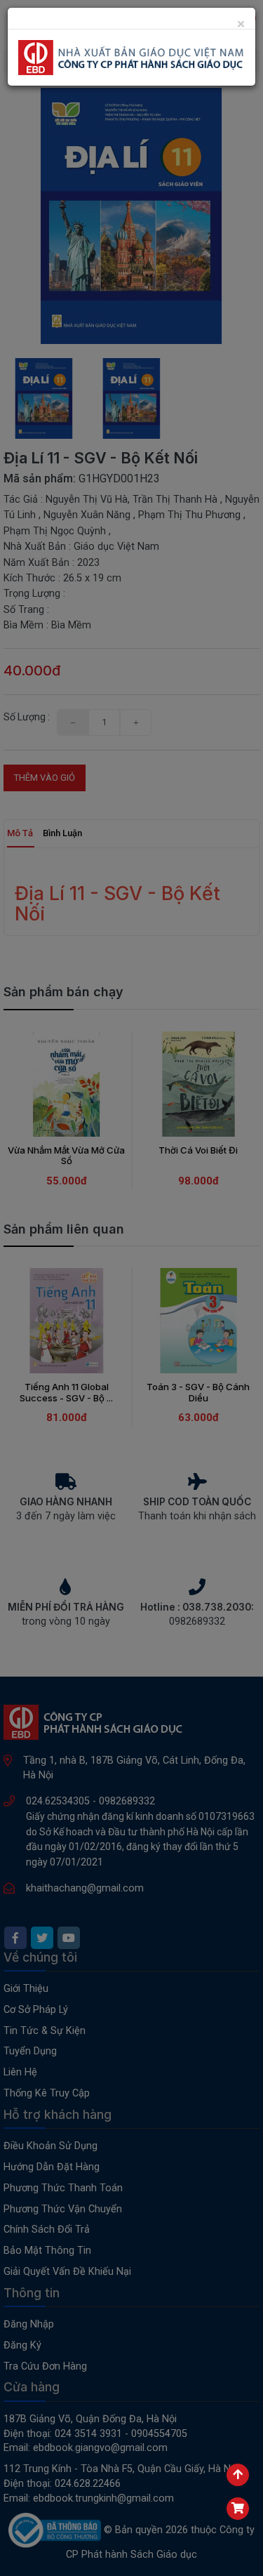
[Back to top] (238, 2475)
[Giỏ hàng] (238, 2509)
